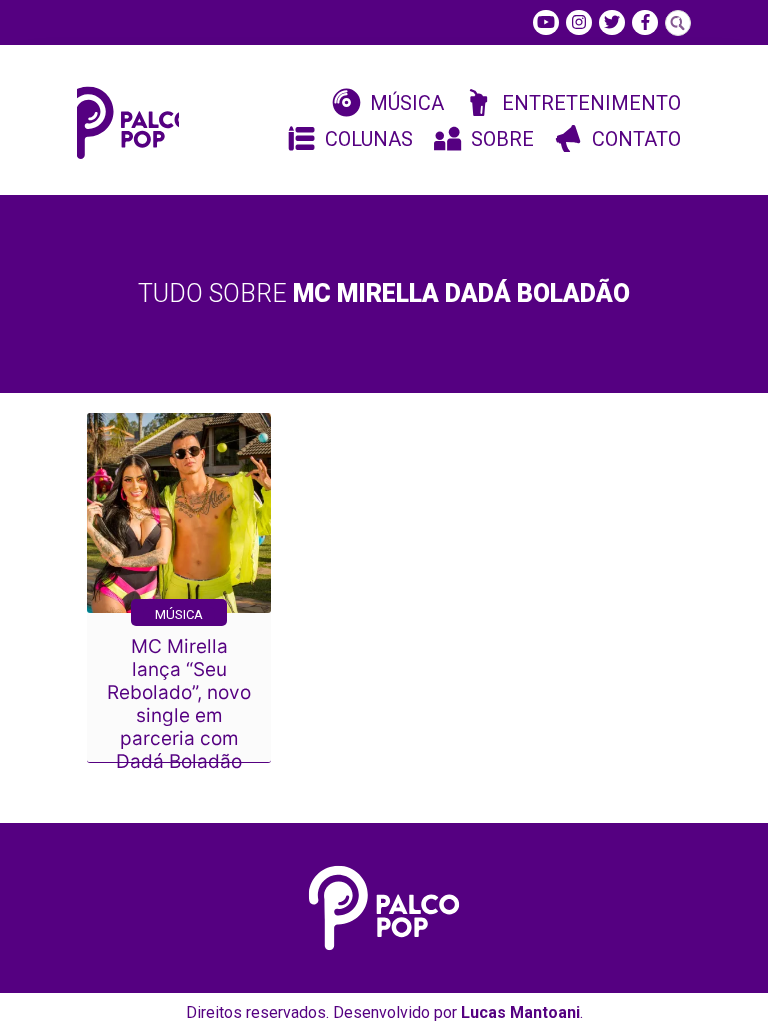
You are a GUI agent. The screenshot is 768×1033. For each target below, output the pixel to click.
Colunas (369, 139)
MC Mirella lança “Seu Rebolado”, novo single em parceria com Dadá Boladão (179, 704)
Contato (636, 139)
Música (407, 103)
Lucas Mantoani (520, 1012)
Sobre (502, 139)
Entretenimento (591, 103)
